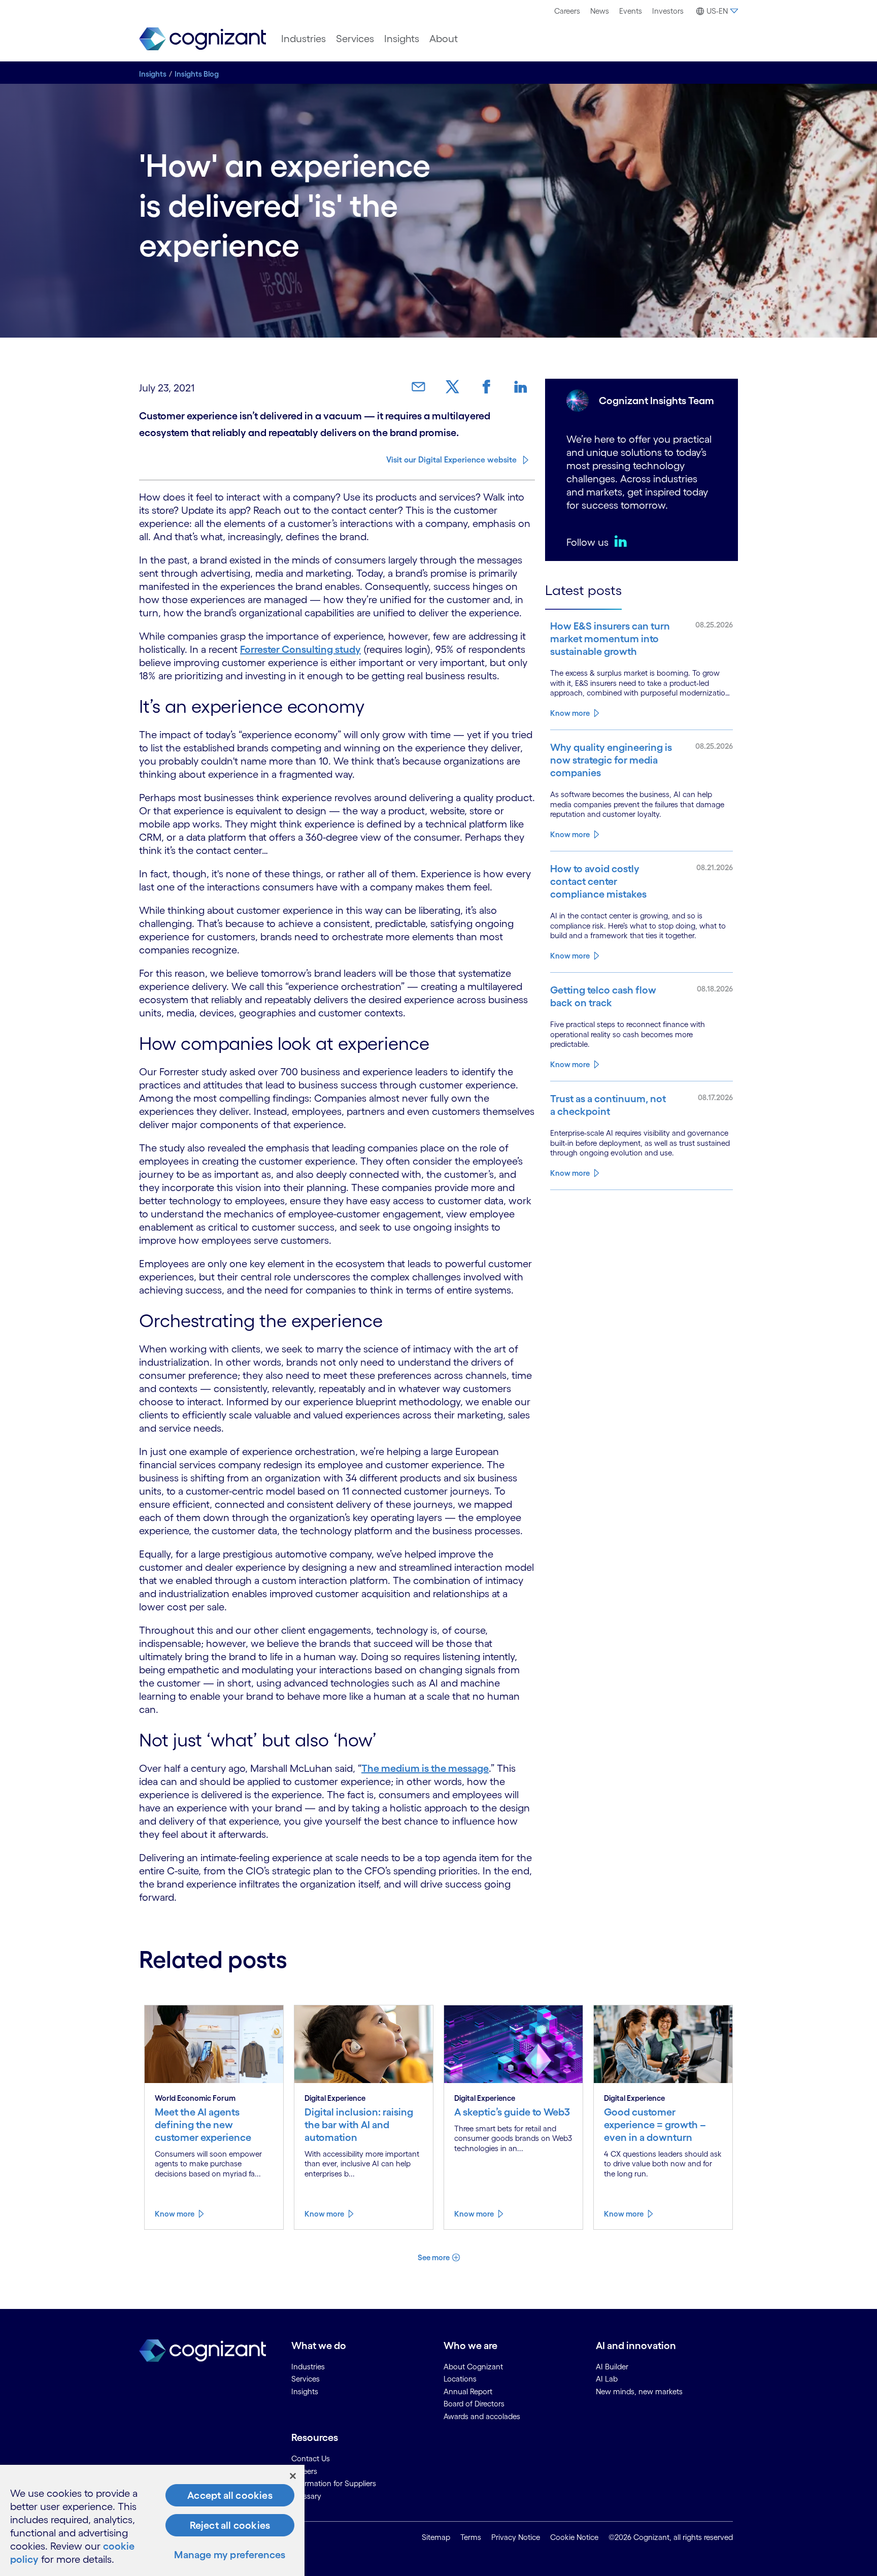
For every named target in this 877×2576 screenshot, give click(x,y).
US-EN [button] (717, 11)
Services (355, 39)
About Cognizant (473, 2367)
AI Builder (612, 2367)
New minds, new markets (639, 2391)
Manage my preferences (230, 2555)
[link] (422, 387)
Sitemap (436, 2537)
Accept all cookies (230, 2495)
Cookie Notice (574, 2537)
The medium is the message (425, 1768)
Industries (303, 39)
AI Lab (607, 2379)
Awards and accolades (482, 2416)
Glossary (306, 2496)
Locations (460, 2379)
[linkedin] (623, 541)
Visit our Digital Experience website (451, 459)
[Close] (293, 2476)
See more (434, 2257)
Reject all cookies (230, 2525)
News (600, 11)
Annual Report (468, 2391)
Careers (567, 11)
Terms (471, 2537)
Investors (668, 11)
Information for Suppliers (334, 2483)
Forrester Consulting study (300, 649)
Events (631, 11)
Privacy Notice (516, 2537)
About (444, 39)
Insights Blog (197, 74)
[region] (152, 2520)
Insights (402, 39)
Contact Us (311, 2458)
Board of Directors (474, 2404)
